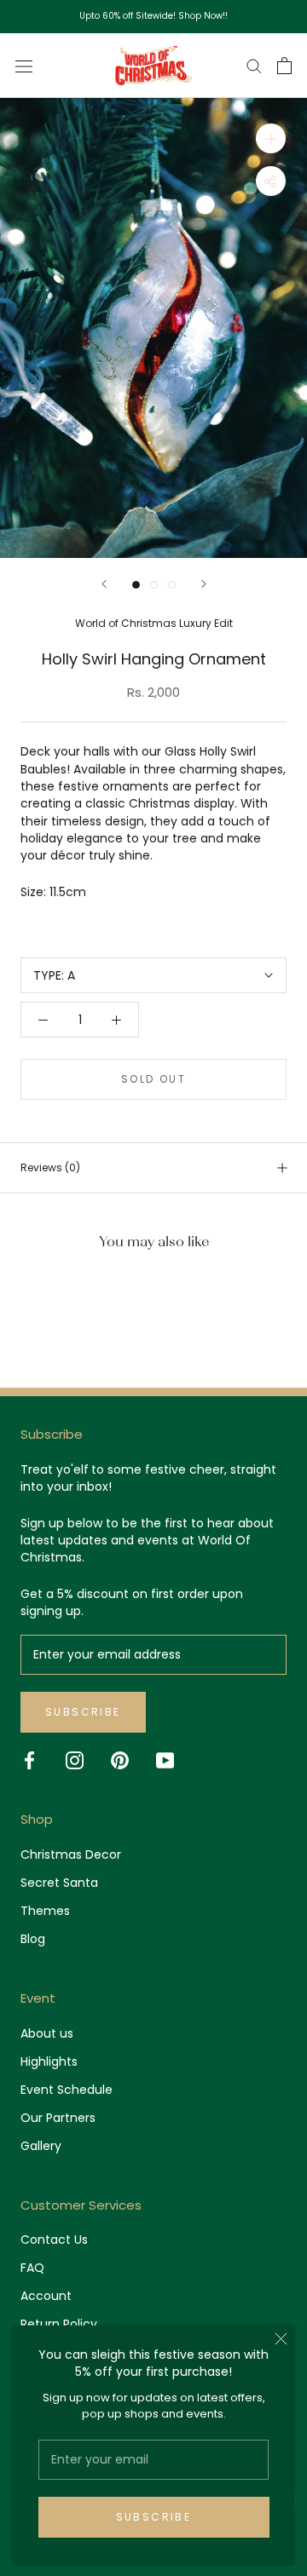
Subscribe (154, 2517)
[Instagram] (75, 1760)
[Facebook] (29, 1760)
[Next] (204, 584)
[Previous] (104, 584)
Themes (45, 1911)
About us (47, 2033)
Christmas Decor (71, 1854)
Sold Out (153, 1079)
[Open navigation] (24, 66)
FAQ (32, 2268)
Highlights (49, 2061)
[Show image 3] (172, 585)
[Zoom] (271, 138)
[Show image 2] (154, 585)
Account (46, 2296)
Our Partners (58, 2118)
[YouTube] (165, 1760)
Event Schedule (67, 2090)
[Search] (254, 65)
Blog (33, 1939)
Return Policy (59, 2324)
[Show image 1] (136, 585)
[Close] (281, 2339)
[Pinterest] (120, 1760)
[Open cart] (284, 66)
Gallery (41, 2146)
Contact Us (54, 2240)
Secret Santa (59, 1883)
